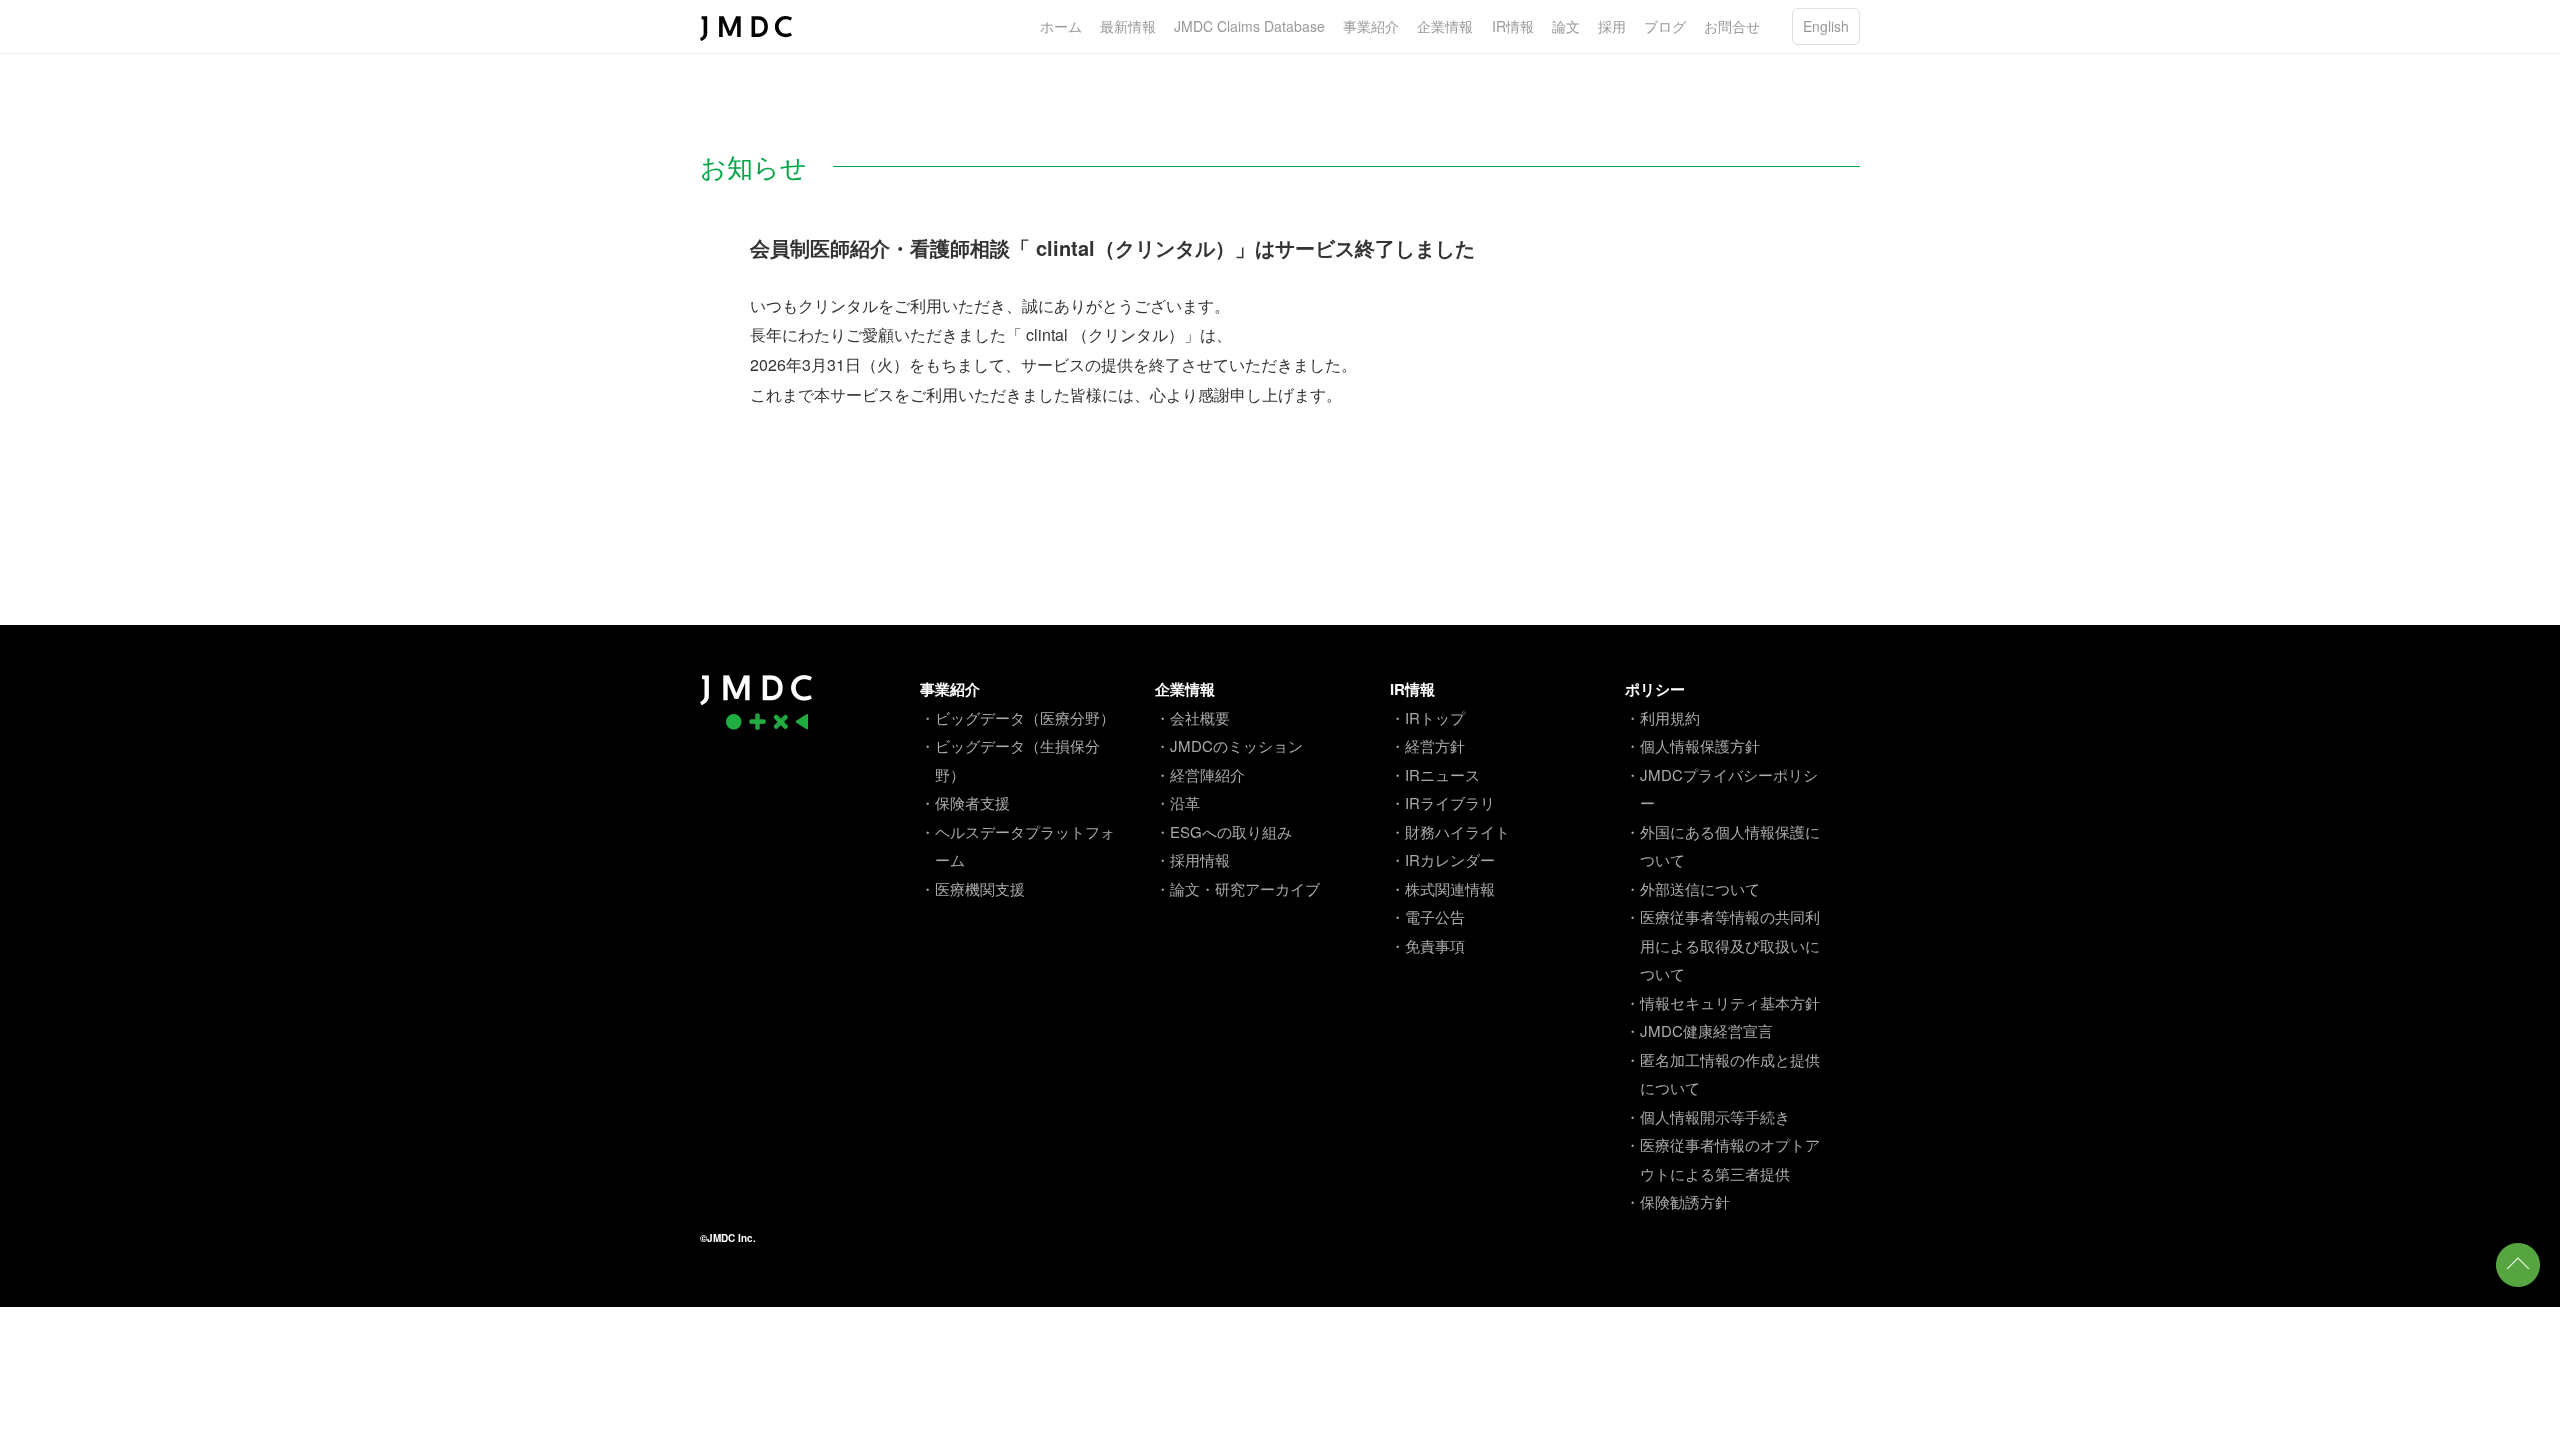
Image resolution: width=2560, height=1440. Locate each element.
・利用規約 (1662, 717)
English (1826, 26)
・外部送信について (1692, 888)
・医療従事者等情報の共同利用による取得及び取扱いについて (1722, 945)
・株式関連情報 (1442, 888)
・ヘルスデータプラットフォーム (1017, 846)
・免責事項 (1427, 945)
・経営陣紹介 (1200, 774)
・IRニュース (1435, 774)
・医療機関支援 (972, 888)
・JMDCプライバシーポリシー (1721, 789)
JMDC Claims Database (1249, 26)
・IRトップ (1427, 717)
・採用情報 (1192, 859)
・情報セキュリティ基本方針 (1722, 1002)
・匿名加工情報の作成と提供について (1722, 1074)
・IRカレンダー (1442, 859)
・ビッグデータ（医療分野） (1017, 717)
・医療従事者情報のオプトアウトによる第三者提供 (1722, 1159)
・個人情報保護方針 (1692, 745)
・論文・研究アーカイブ (1237, 888)
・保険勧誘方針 (1677, 1201)
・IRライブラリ (1442, 802)
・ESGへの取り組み (1223, 831)
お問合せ (1732, 26)
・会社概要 (1192, 717)
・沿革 (1177, 802)
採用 (1612, 26)
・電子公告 (1427, 916)
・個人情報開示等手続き (1707, 1116)
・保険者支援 (965, 802)
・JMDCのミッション (1229, 745)
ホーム (1061, 26)
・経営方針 (1427, 745)
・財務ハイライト (1450, 831)
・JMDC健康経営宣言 (1699, 1030)
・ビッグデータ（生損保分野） (1010, 760)
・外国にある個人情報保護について (1722, 846)
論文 (1566, 26)
